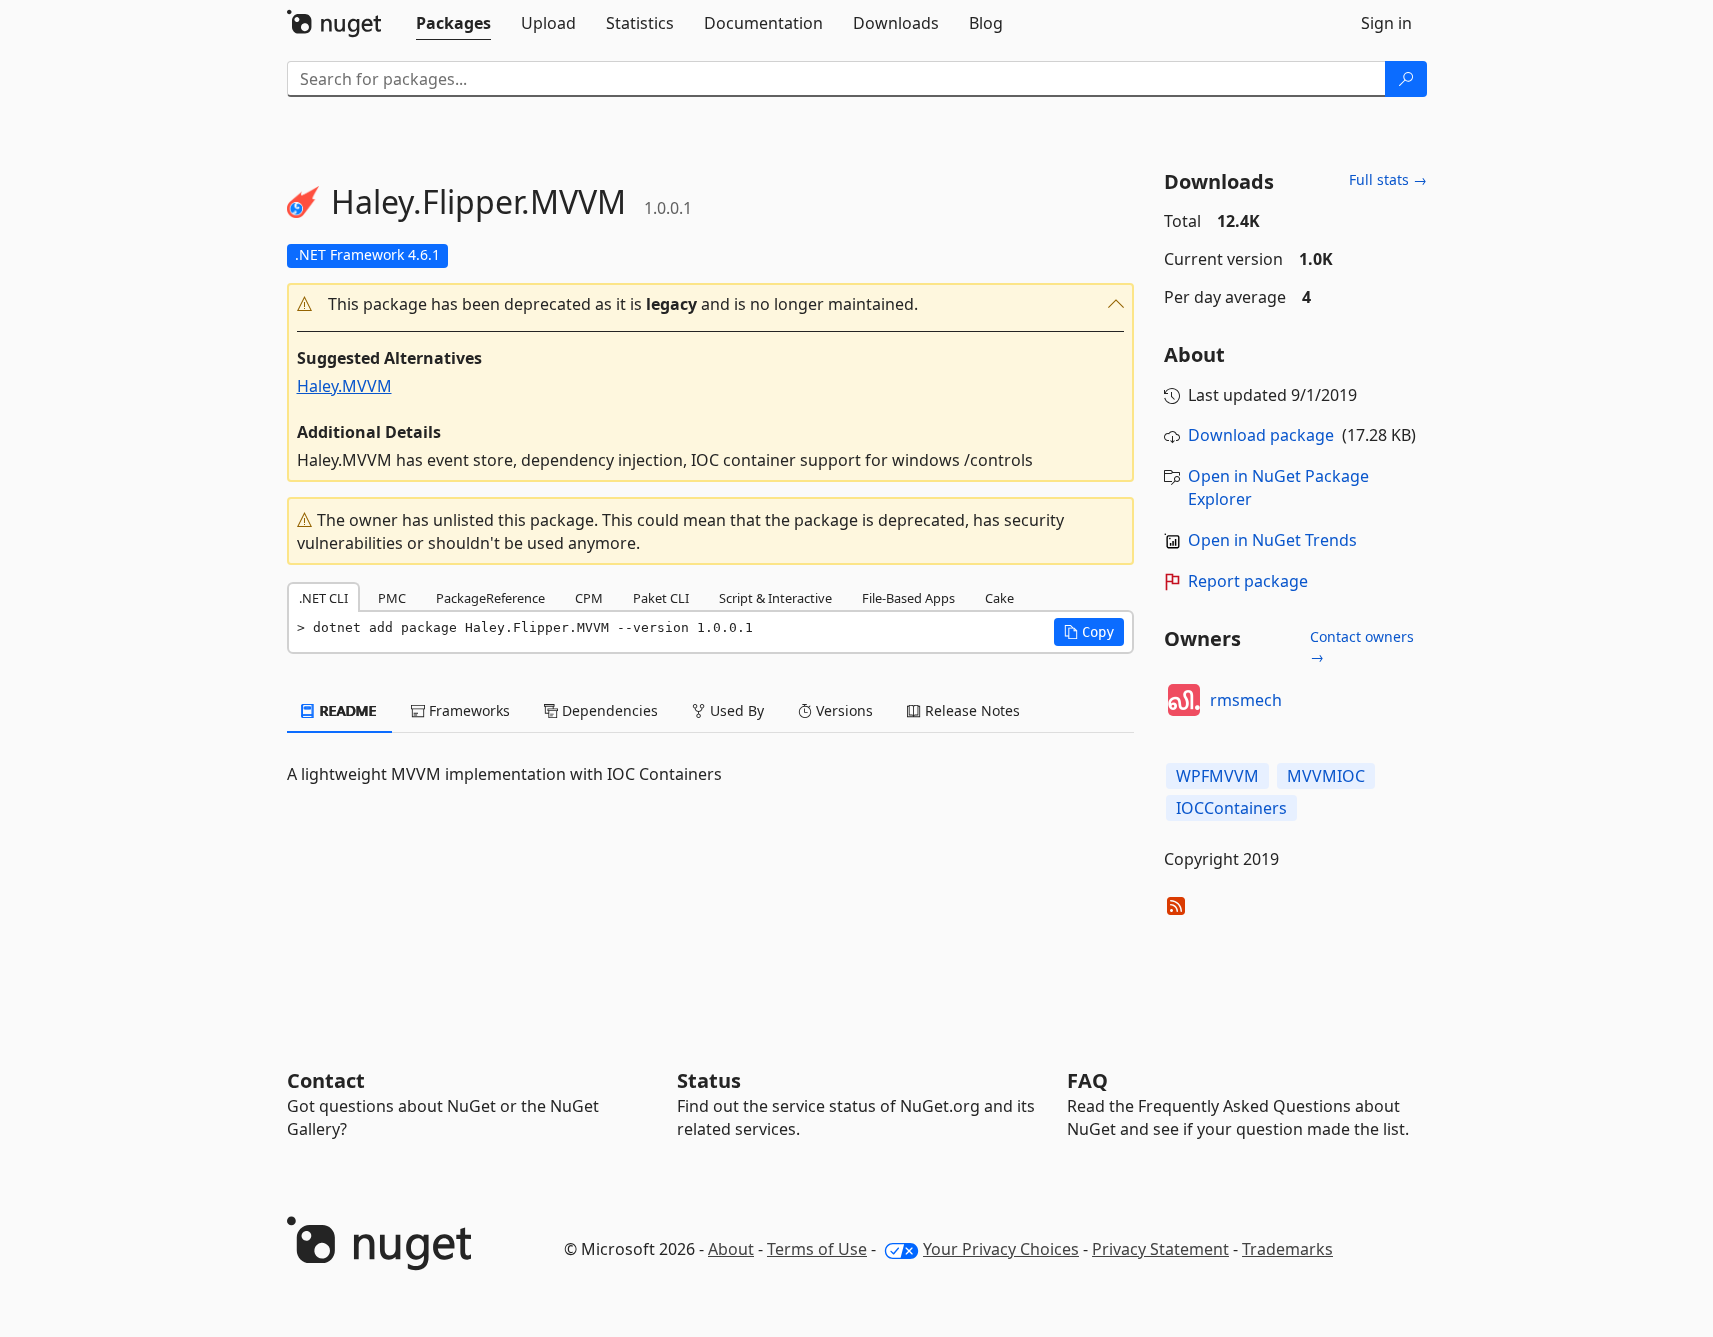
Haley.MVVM (344, 386)
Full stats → (1388, 179)
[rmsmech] (1184, 700)
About (731, 1249)
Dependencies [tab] (608, 710)
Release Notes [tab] (970, 710)
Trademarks (1287, 1249)
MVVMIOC (1326, 776)
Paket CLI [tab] (661, 598)
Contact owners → (1362, 646)
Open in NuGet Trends (1272, 540)
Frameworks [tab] (467, 710)
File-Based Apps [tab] (908, 598)
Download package (1261, 435)
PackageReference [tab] (490, 598)
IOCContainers (1231, 808)
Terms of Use (817, 1249)
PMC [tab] (392, 598)
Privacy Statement (1160, 1249)
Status (709, 1080)
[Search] (1406, 79)
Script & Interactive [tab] (775, 598)
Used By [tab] (735, 710)
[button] (711, 304)
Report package (1248, 581)
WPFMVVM (1217, 776)
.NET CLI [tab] (323, 598)
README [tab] (346, 710)
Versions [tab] (842, 710)
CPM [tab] (589, 598)
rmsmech (1246, 700)
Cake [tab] (999, 598)
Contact (326, 1080)
